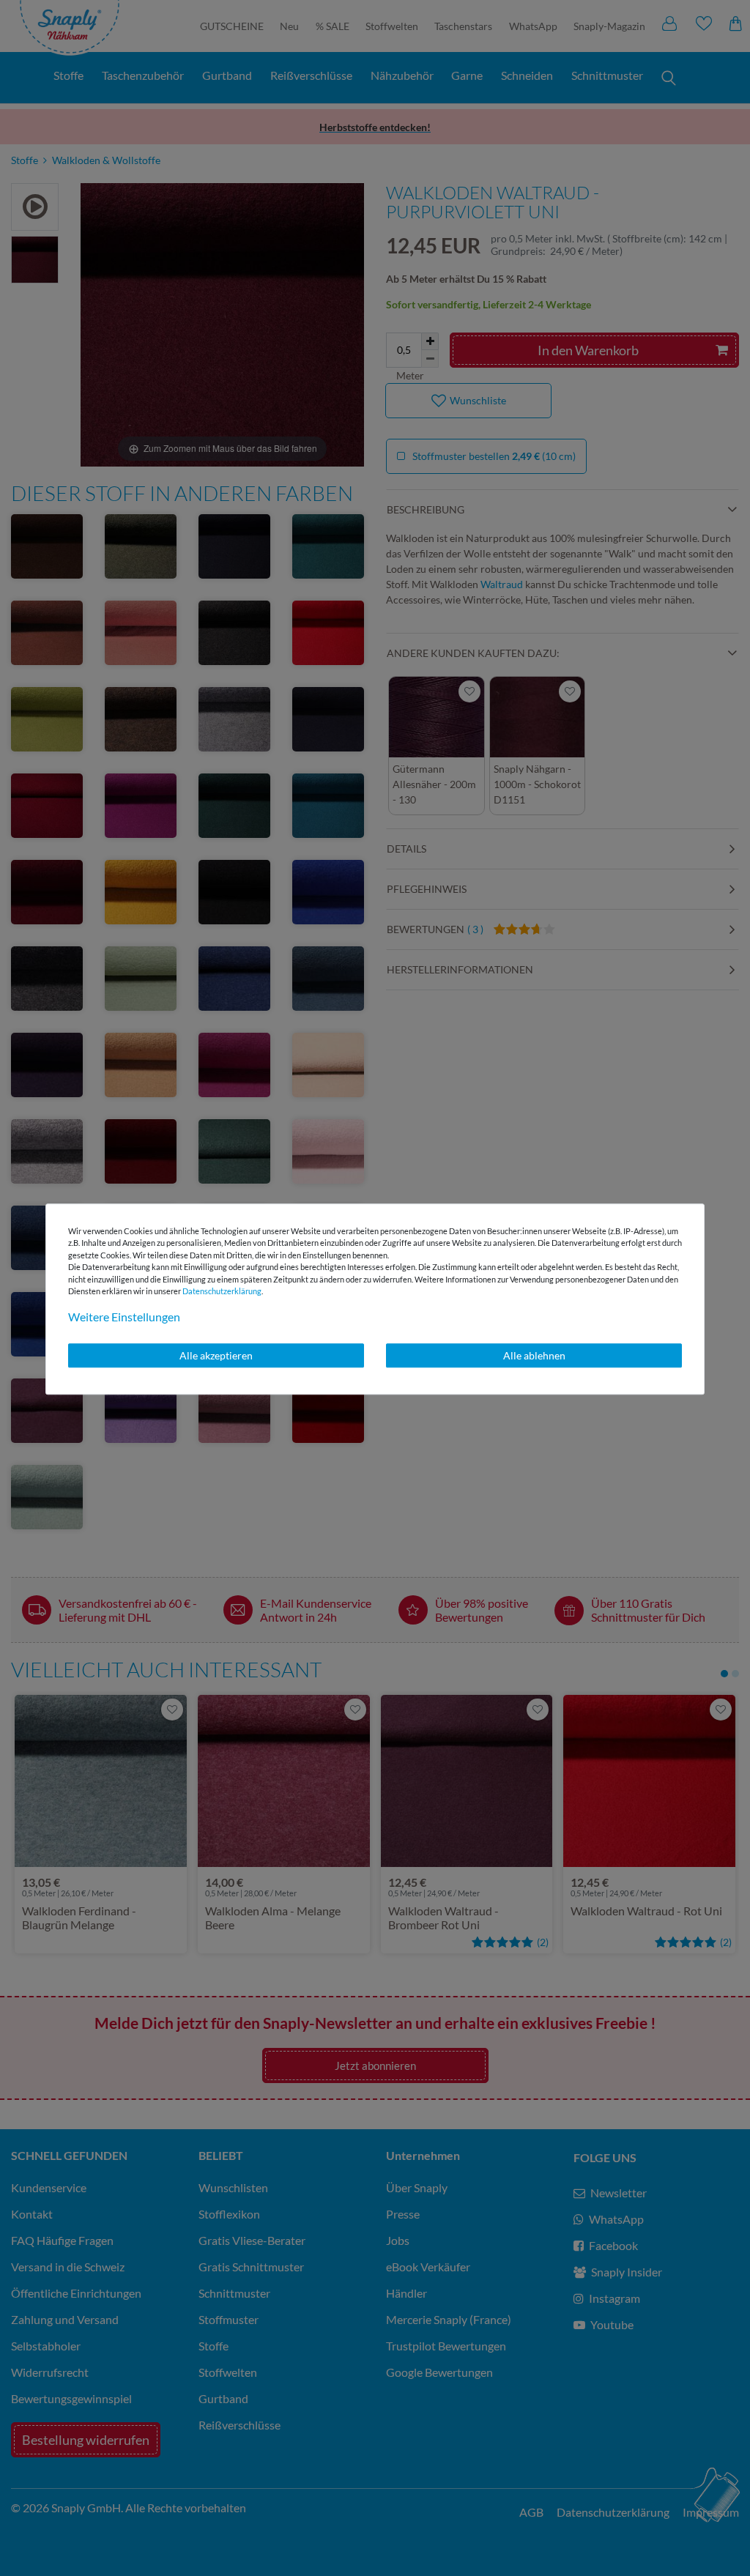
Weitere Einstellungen (124, 1317)
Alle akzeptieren (216, 1355)
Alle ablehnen (534, 1355)
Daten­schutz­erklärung (222, 1291)
